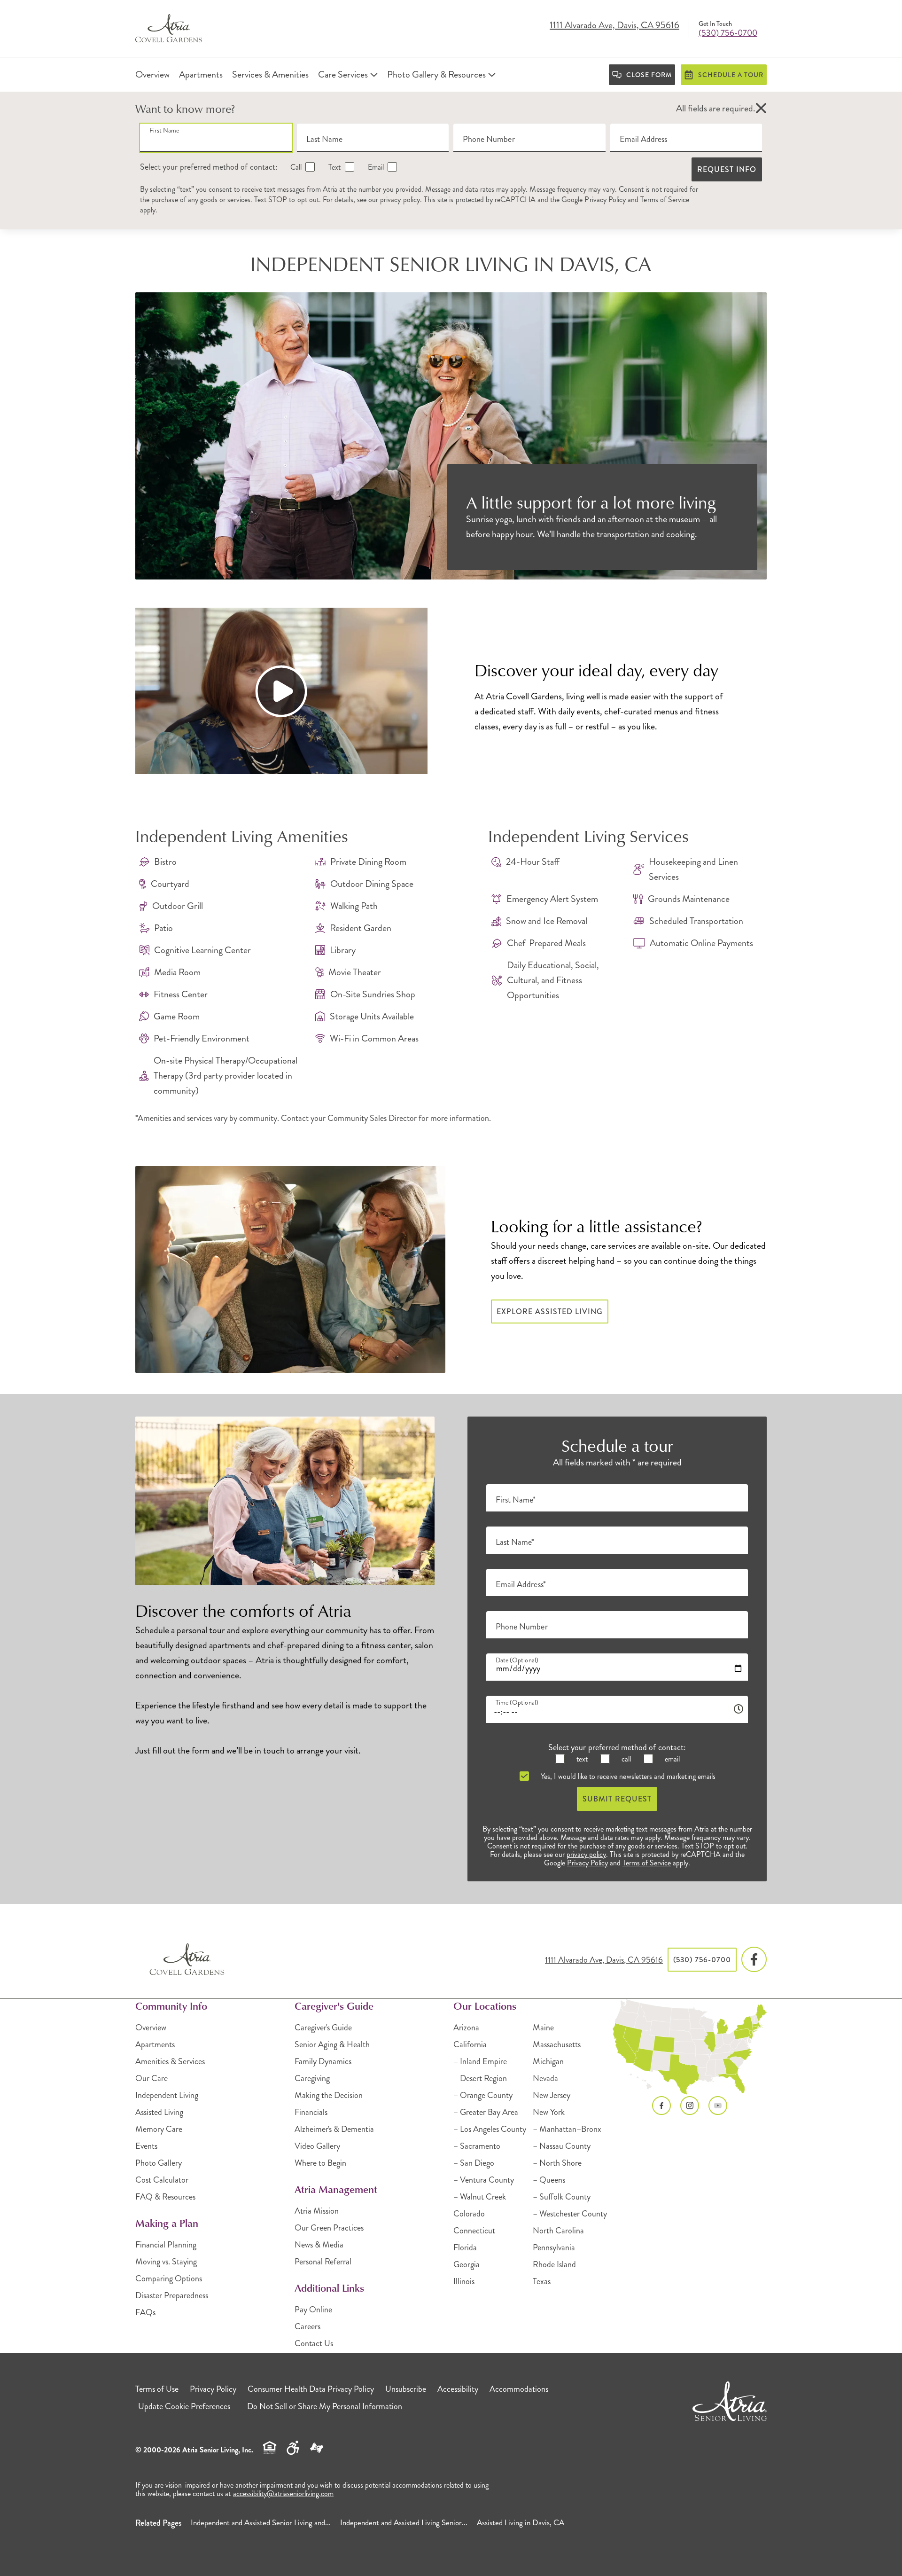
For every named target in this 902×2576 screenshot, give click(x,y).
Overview (151, 2028)
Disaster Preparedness (172, 2295)
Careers (307, 2326)
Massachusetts (557, 2044)
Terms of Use (157, 2389)
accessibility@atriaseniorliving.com (283, 2494)
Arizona (466, 2028)
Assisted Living (159, 2112)
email (671, 1759)
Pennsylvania (554, 2247)
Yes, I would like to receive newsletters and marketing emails (627, 1776)
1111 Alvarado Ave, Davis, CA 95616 (614, 26)
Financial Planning (166, 2245)
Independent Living (167, 2095)
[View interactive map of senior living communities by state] (690, 2047)
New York (549, 2112)
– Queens (549, 2180)
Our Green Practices (329, 2228)
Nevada (545, 2078)
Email (375, 167)
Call (295, 167)
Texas (542, 2281)
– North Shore (557, 2163)
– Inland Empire (480, 2061)
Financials (311, 2112)
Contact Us (314, 2343)
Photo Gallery (159, 2163)
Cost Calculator (162, 2180)
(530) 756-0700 (728, 33)
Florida (465, 2247)
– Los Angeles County (490, 2129)
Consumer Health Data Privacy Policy (311, 2389)
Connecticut (474, 2231)
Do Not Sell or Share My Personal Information (325, 2406)
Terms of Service (665, 200)
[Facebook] (754, 1960)
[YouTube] (718, 2106)
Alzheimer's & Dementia (334, 2129)
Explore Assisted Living (550, 1311)
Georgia (467, 2264)
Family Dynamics (323, 2061)
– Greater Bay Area (486, 2112)
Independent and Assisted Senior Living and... (261, 2522)
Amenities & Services (170, 2061)
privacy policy (400, 200)
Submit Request (617, 1799)
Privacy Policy (605, 200)
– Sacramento (477, 2146)
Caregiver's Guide (323, 2028)
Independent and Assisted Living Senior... (404, 2522)
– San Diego (474, 2163)
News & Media (319, 2245)
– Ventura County (484, 2180)
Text (334, 167)
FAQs (145, 2312)
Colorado (469, 2214)
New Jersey (552, 2095)
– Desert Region (480, 2078)
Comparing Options (169, 2278)
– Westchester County (570, 2214)
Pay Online (313, 2310)
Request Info (727, 169)
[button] (761, 109)
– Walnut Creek (480, 2197)
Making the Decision (329, 2095)
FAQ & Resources (165, 2197)
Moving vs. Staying (166, 2262)
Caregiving (312, 2078)
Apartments (155, 2044)
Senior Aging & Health (332, 2044)
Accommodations (519, 2389)
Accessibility (458, 2389)
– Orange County (483, 2095)
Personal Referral (323, 2262)
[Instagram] (690, 2106)
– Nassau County (562, 2146)
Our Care (152, 2078)
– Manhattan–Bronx (567, 2129)
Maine (543, 2028)
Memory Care (159, 2129)
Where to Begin (320, 2163)
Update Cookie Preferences (184, 2406)
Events (146, 2146)
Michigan (548, 2061)
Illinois (464, 2281)
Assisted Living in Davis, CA (521, 2522)
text (581, 1759)
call (625, 1759)
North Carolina (558, 2231)
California (470, 2044)
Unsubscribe (406, 2389)
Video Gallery (317, 2146)
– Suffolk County (562, 2197)
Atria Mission (317, 2211)
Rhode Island (554, 2264)
